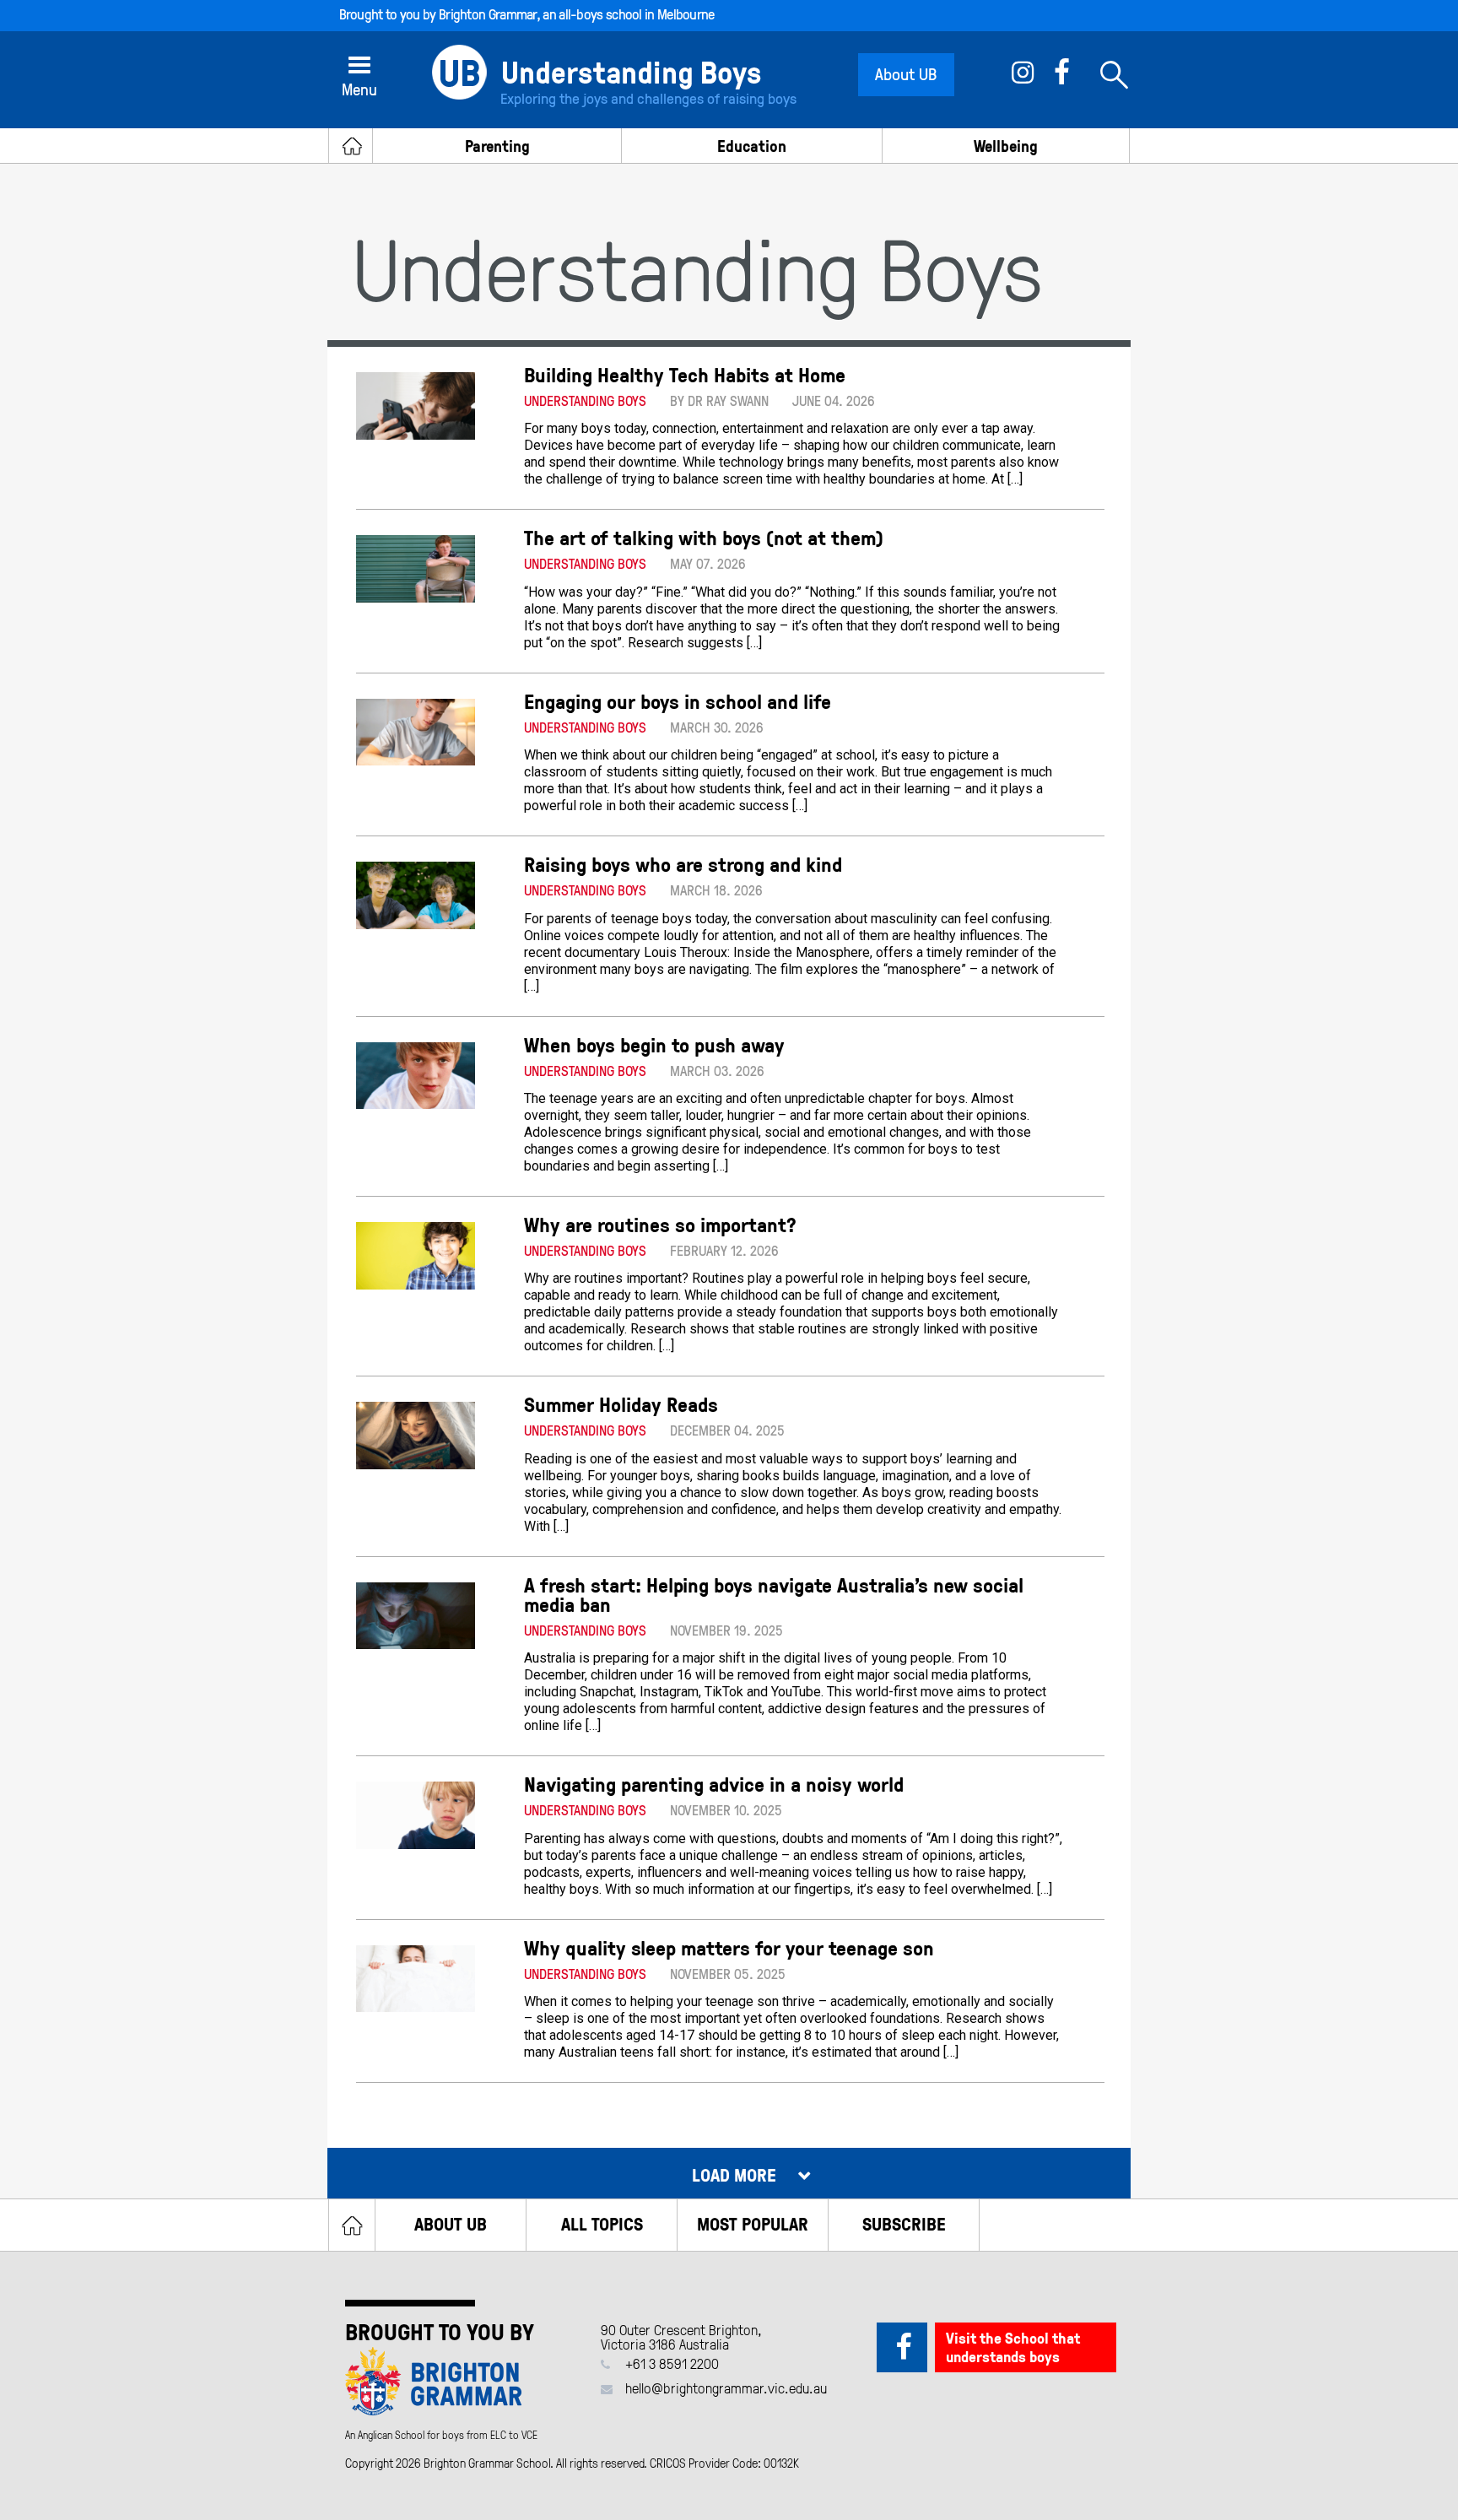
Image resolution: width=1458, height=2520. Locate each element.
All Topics (602, 2223)
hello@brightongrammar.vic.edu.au (726, 2388)
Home (352, 2225)
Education (752, 146)
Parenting (497, 146)
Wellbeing (1006, 146)
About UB (906, 73)
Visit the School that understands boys (1013, 2347)
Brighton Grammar (488, 14)
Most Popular (753, 2223)
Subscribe (904, 2223)
